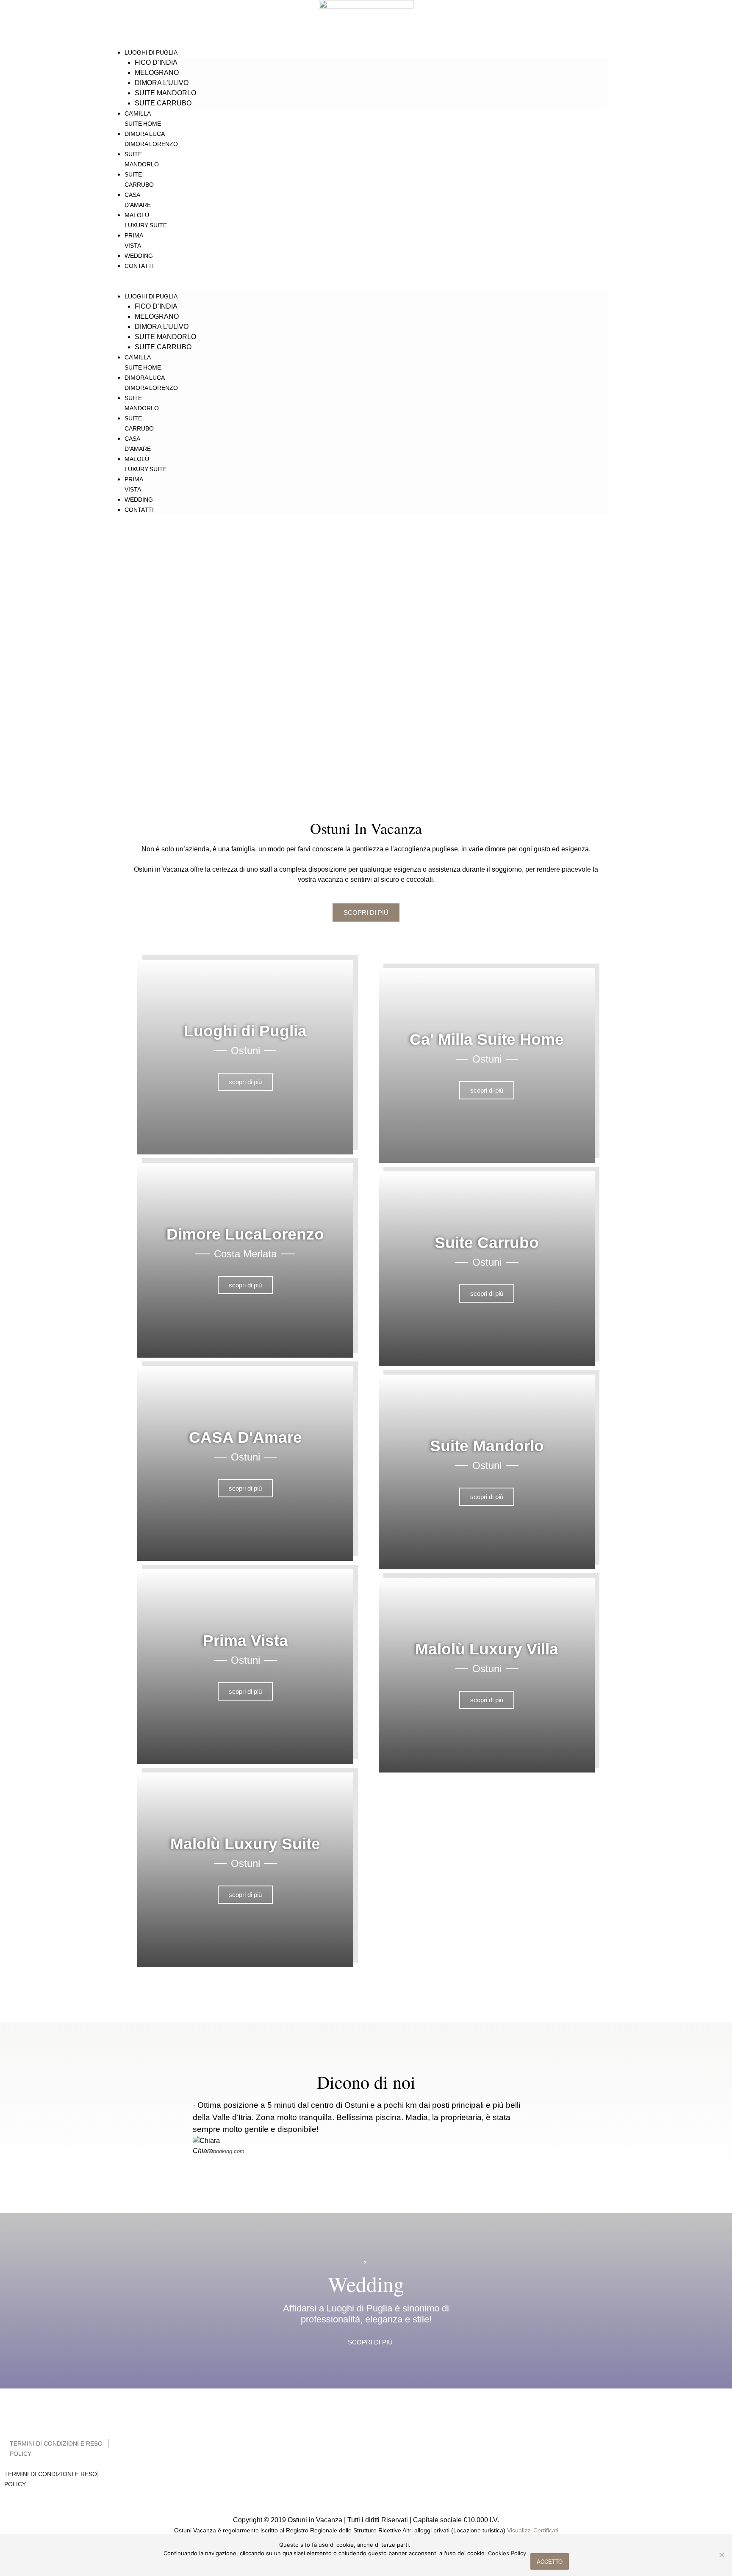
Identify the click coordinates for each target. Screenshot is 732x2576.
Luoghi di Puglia (151, 52)
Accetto (550, 2561)
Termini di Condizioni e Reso (56, 2443)
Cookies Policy (507, 2553)
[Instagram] (377, 2416)
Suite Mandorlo (165, 93)
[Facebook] (355, 2416)
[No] (721, 2555)
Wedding (139, 256)
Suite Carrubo (163, 103)
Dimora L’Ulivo (162, 83)
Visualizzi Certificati (533, 2530)
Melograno (157, 73)
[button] (366, 286)
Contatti (139, 266)
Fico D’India (156, 62)
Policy (21, 2454)
